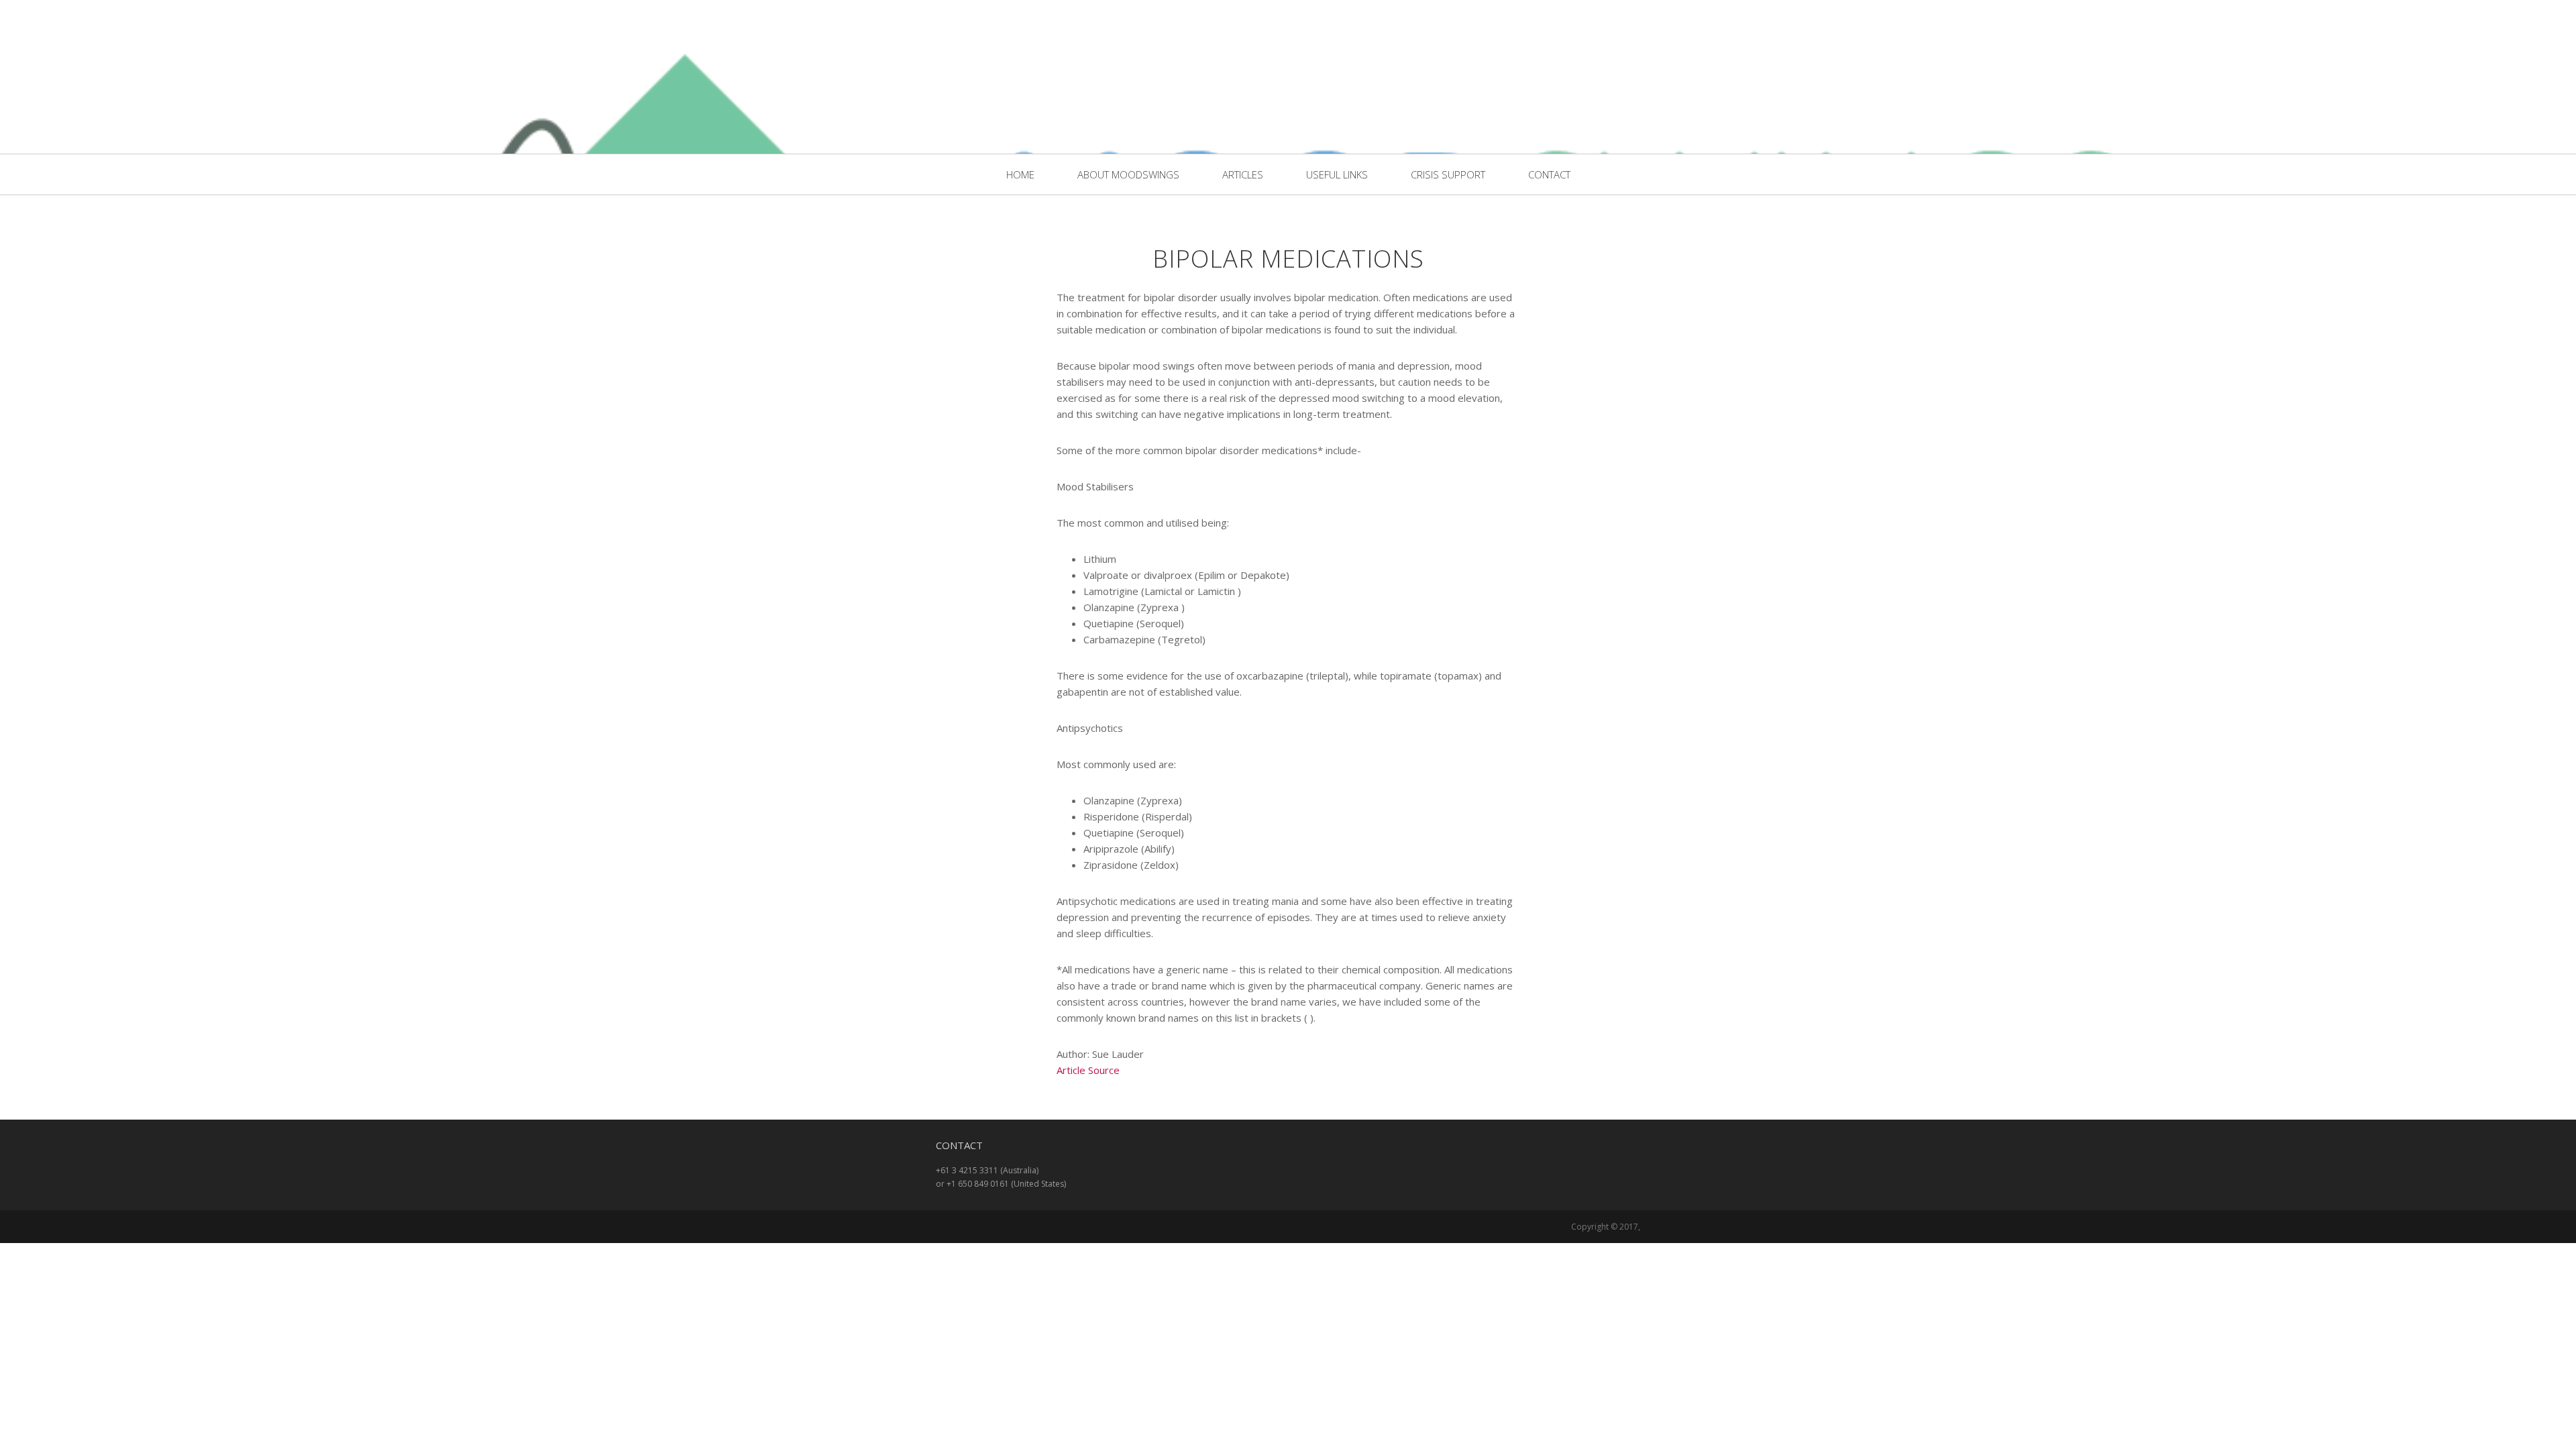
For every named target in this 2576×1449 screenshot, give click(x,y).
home (1020, 174)
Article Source (1088, 1070)
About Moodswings (1128, 174)
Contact (1549, 174)
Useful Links (1337, 174)
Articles (1243, 174)
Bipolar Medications (1288, 259)
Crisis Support (1448, 174)
